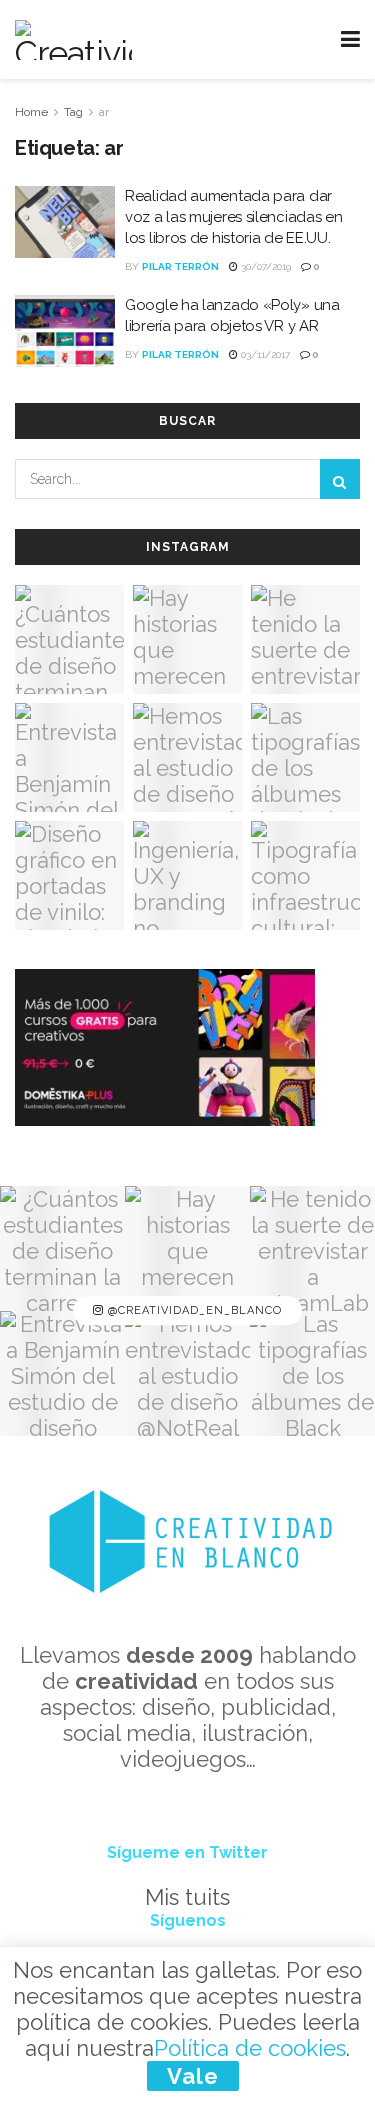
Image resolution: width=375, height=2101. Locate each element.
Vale (193, 2076)
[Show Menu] (350, 39)
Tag (73, 112)
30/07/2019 (264, 266)
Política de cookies (250, 2048)
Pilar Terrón (180, 266)
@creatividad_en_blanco (193, 1310)
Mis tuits (187, 1897)
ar (104, 112)
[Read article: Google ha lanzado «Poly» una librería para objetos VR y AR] (65, 331)
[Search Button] (340, 479)
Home (31, 112)
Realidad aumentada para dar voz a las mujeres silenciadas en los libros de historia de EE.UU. (233, 217)
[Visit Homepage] (73, 40)
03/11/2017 (264, 354)
